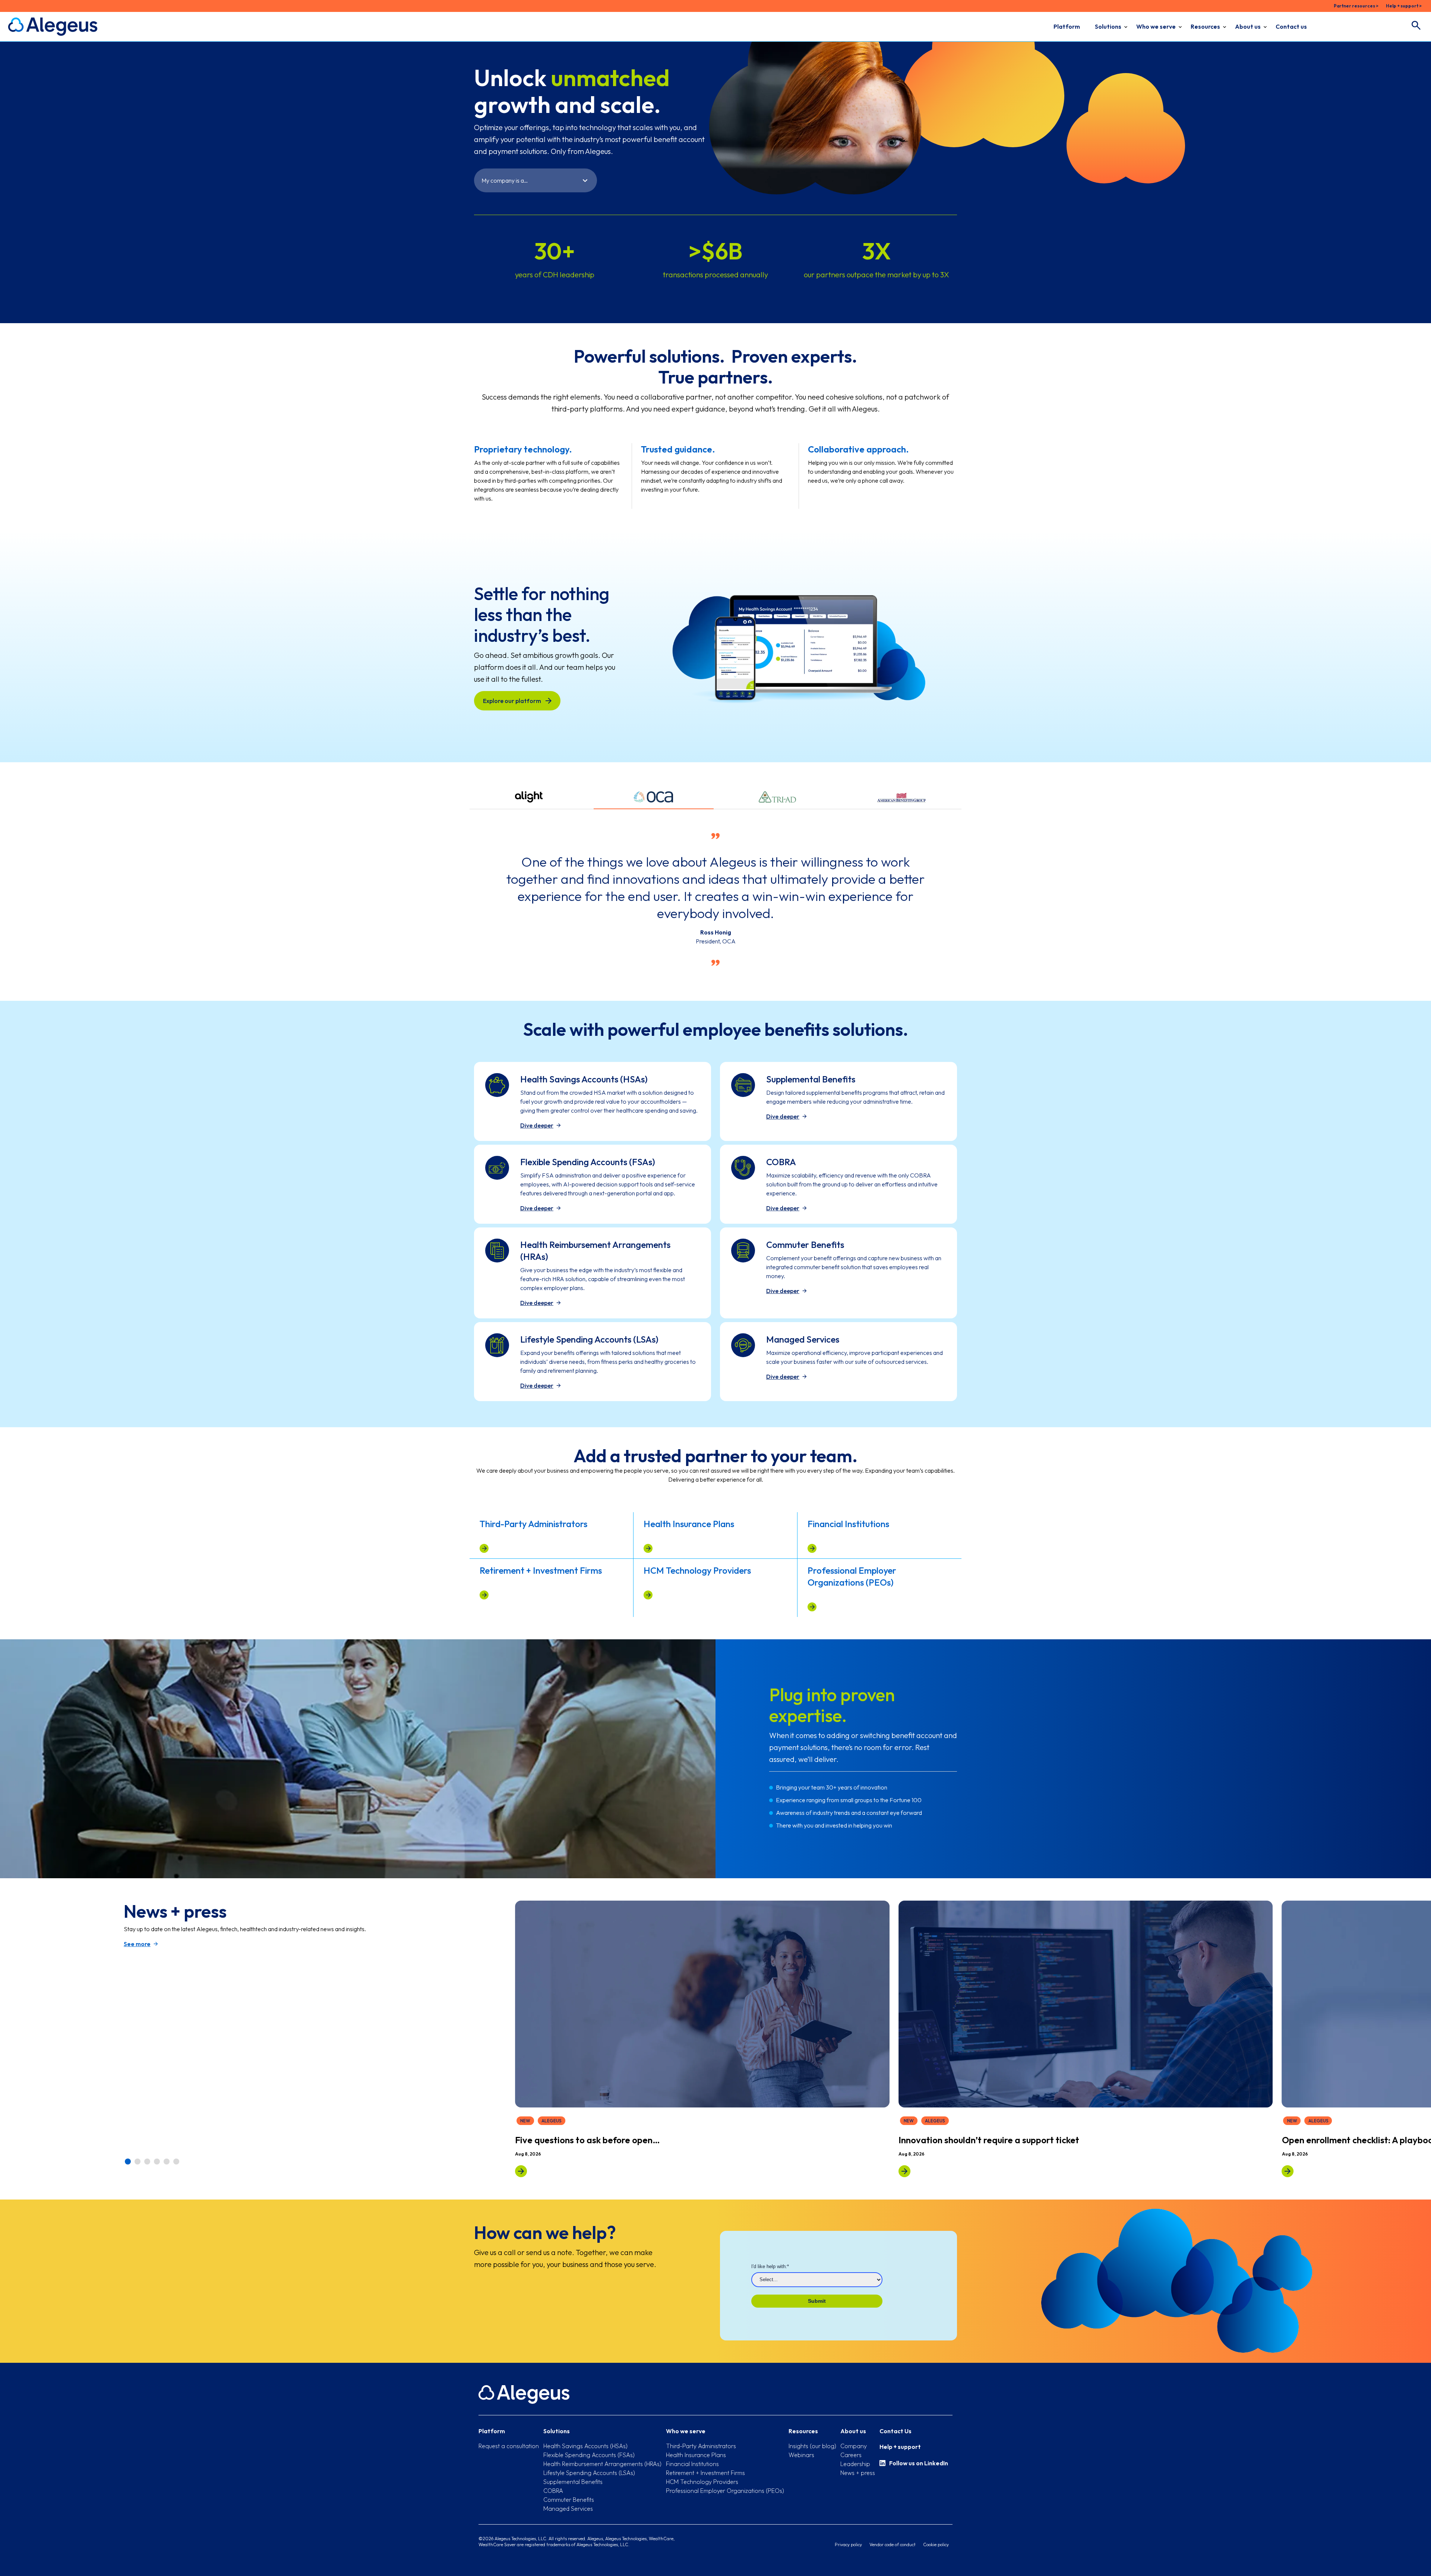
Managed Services (568, 2509)
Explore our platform (512, 701)
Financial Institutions (692, 2464)
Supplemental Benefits (573, 2482)
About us (1248, 26)
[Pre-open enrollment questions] (521, 2171)
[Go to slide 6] (177, 2162)
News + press (858, 2473)
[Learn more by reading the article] (484, 1548)
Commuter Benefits (569, 2500)
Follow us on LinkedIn (919, 2463)
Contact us (1291, 26)
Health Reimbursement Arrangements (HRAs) (602, 2464)
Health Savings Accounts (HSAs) (585, 2446)
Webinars (801, 2455)
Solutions (1108, 26)
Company (854, 2446)
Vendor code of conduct (893, 2545)
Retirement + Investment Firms (705, 2473)
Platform (1067, 26)
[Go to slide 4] (157, 2162)
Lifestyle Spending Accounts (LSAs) (589, 2473)
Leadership (855, 2464)
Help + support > (1404, 6)
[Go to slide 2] (138, 2162)
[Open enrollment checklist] (1288, 2171)
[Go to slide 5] (167, 2162)
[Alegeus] (53, 27)
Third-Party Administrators (701, 2446)
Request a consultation (509, 2446)
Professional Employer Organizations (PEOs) (725, 2491)
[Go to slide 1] (128, 2162)
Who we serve (1156, 26)
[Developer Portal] (904, 2171)
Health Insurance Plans (696, 2455)
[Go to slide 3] (148, 2162)
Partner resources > (1356, 6)
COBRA (553, 2491)
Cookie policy (936, 2545)
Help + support (900, 2447)
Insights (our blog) (812, 2446)
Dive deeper (537, 1125)
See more (137, 1944)
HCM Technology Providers (702, 2482)
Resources (1205, 26)
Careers (851, 2455)
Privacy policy (848, 2545)
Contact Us (895, 2431)
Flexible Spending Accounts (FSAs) (589, 2455)
